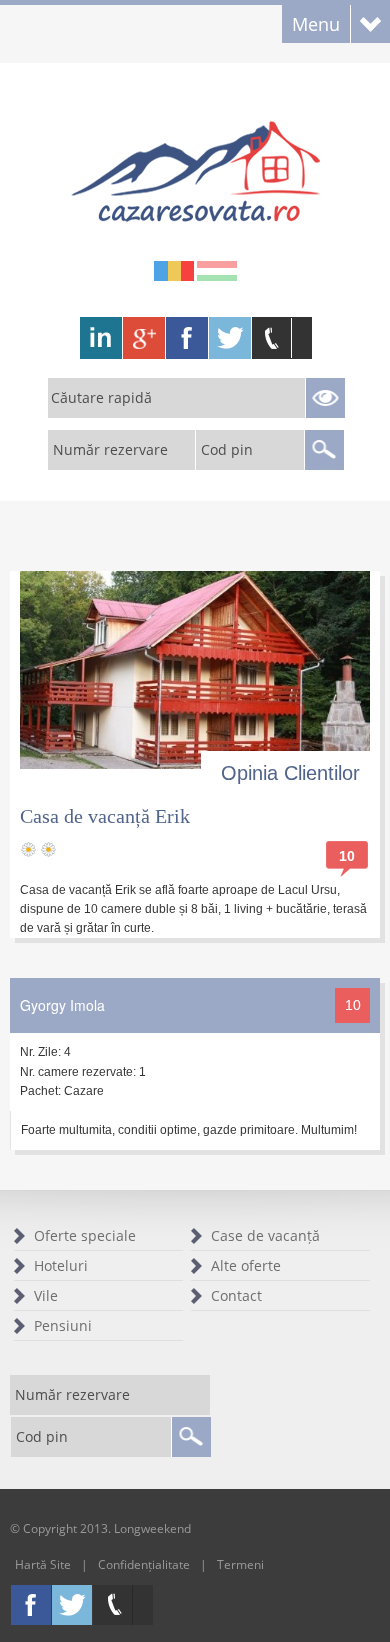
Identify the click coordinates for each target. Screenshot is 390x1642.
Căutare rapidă (101, 397)
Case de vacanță (265, 1235)
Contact (236, 1295)
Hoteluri (61, 1265)
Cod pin (227, 449)
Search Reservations (325, 398)
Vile (46, 1295)
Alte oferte (246, 1265)
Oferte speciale (85, 1235)
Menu (316, 24)
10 (347, 856)
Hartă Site (43, 1564)
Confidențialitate (144, 1564)
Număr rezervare (110, 449)
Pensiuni (63, 1325)
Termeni (240, 1564)
